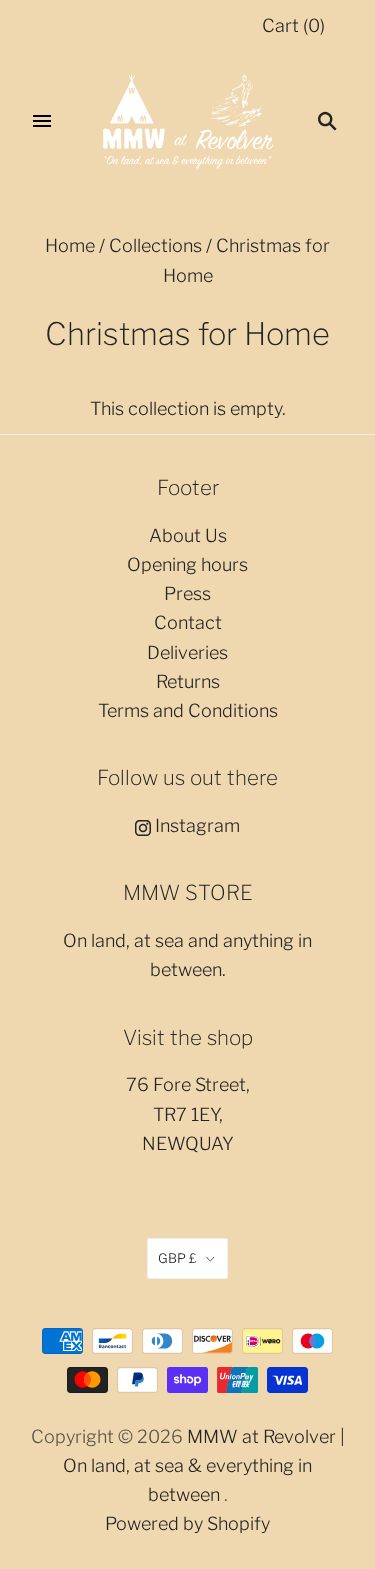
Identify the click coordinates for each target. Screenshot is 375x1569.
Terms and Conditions (188, 710)
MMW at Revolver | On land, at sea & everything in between (204, 1466)
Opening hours (187, 564)
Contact (188, 622)
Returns (188, 681)
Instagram (195, 825)
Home (70, 245)
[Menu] (42, 121)
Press (187, 593)
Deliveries (187, 652)
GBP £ (177, 1258)
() (293, 25)
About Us (188, 535)
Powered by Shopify (187, 1523)
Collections (155, 245)
